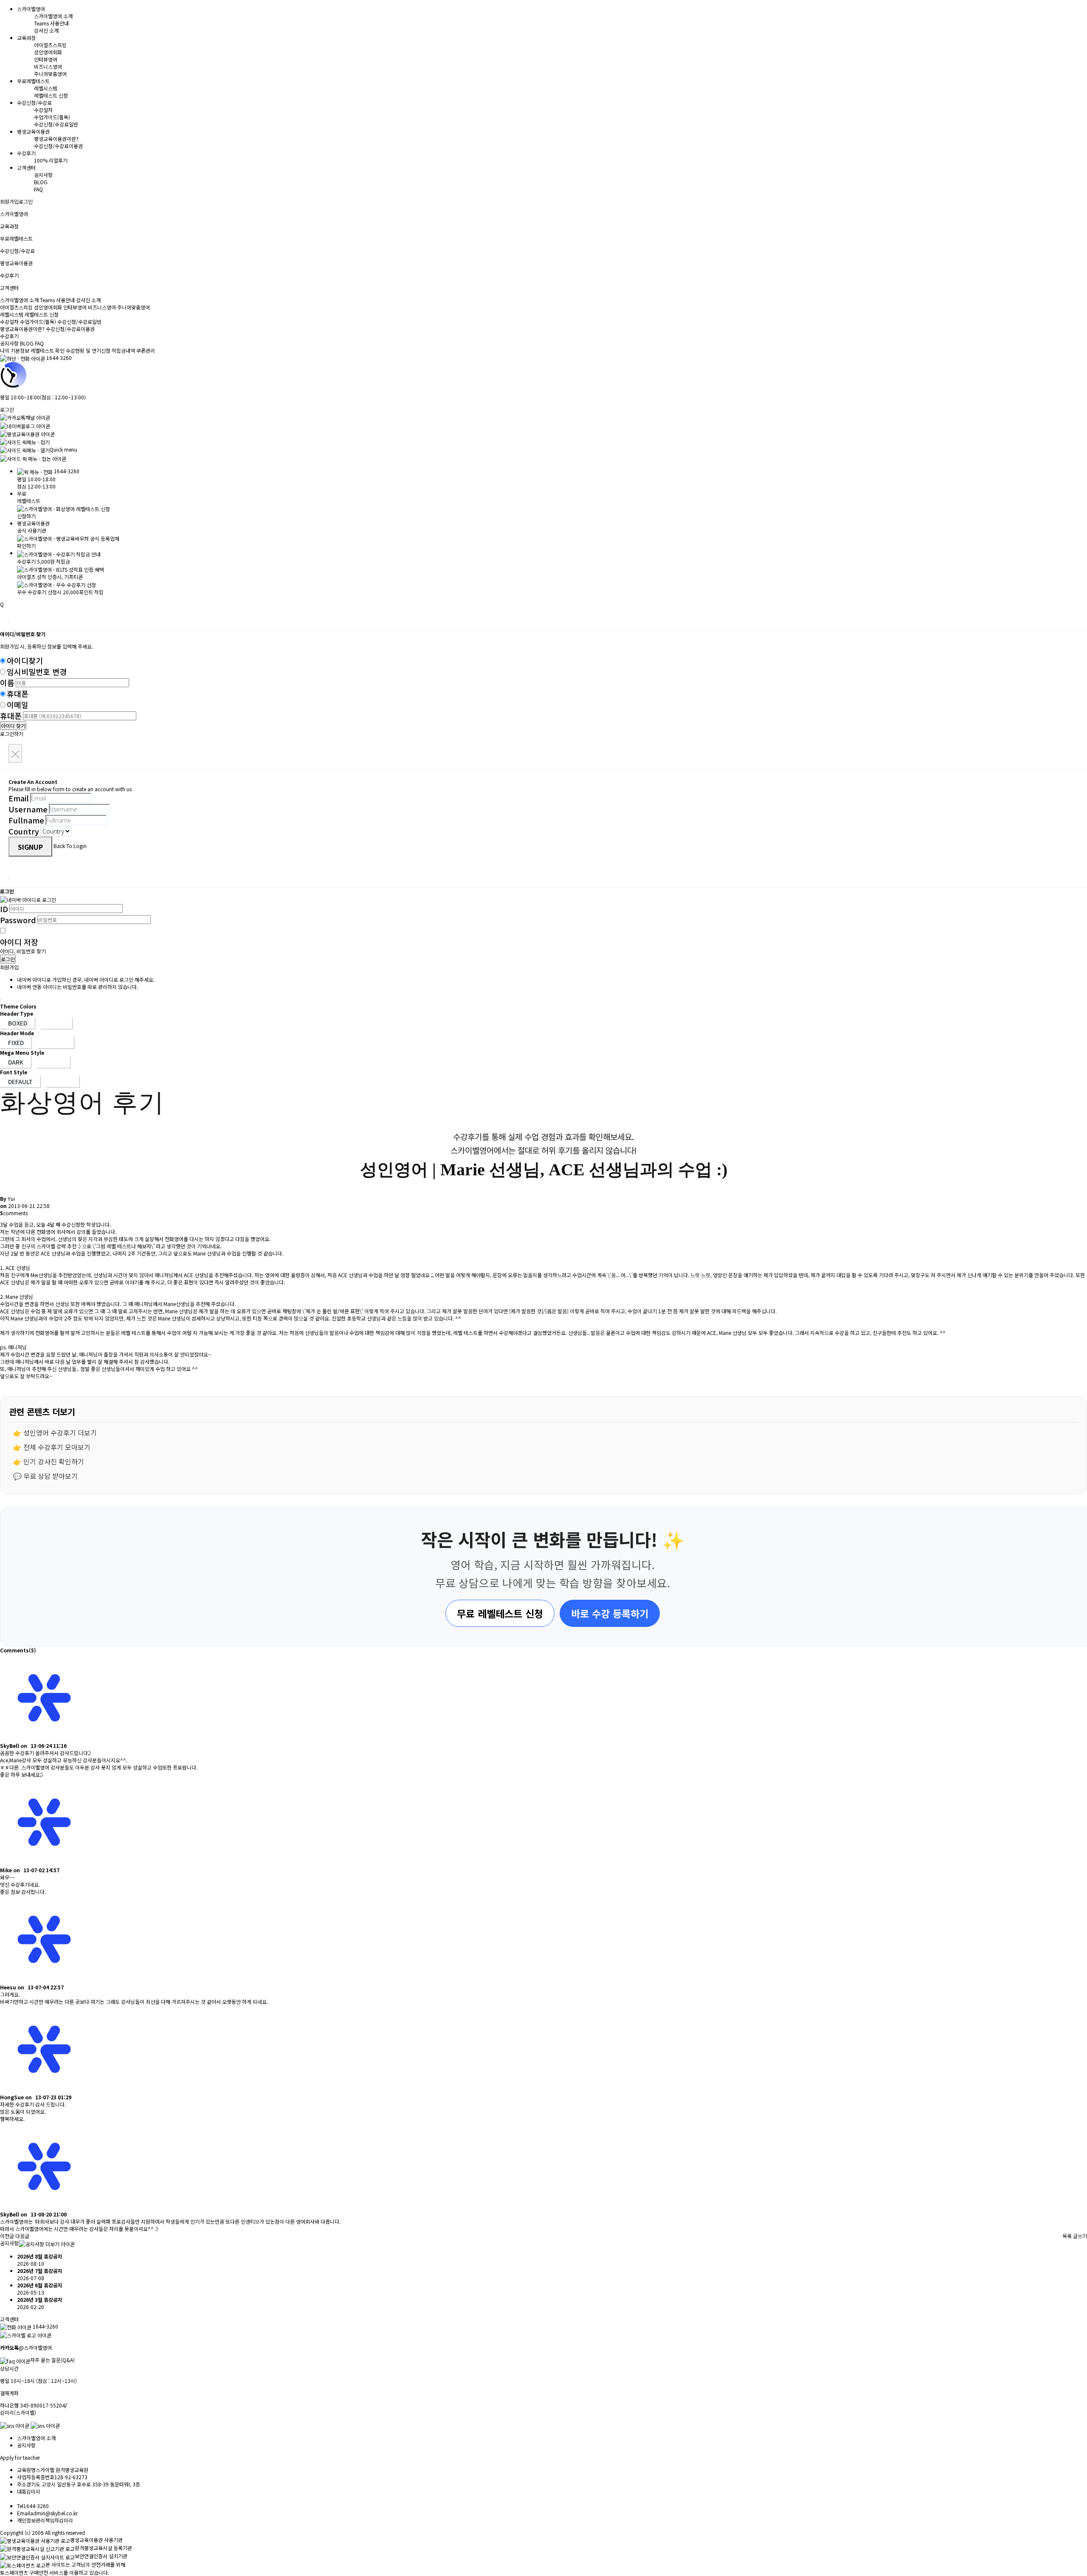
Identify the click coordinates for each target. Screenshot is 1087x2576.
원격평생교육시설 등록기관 (103, 2548)
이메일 (18, 705)
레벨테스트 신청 (51, 95)
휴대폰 (18, 694)
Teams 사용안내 (51, 23)
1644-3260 (59, 358)
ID (4, 909)
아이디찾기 (25, 660)
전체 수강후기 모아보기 (57, 1447)
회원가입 (9, 201)
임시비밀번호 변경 (37, 671)
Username (28, 809)
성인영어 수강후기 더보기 (60, 1433)
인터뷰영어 (46, 59)
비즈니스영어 (48, 66)
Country (24, 831)
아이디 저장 (19, 942)
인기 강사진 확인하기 (54, 1461)
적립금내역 (123, 350)
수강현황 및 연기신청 (88, 350)
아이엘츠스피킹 (50, 45)
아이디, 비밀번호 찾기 (23, 951)
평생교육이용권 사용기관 (96, 2540)
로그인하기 (12, 734)
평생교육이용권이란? (56, 139)
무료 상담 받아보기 (51, 1476)
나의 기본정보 (15, 350)
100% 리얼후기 (51, 160)
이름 (7, 683)
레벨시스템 (46, 88)
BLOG (41, 182)
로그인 (26, 201)
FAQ (38, 189)
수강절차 (43, 110)
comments (14, 1213)
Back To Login (70, 846)
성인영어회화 (48, 52)
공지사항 (43, 175)
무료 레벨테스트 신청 (500, 1613)
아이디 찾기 (13, 726)
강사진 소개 (46, 30)
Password (18, 920)
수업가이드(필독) (52, 117)
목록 (1067, 2236)
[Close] (9, 621)
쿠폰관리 (146, 350)
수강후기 (9, 336)
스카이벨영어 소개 (53, 16)
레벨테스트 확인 (48, 350)
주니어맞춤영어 (50, 74)
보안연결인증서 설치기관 (101, 2556)
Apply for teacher (20, 2457)
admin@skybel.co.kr (54, 2513)
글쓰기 (1080, 2236)
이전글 (7, 2236)
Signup (30, 847)
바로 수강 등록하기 (610, 1613)
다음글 (22, 2236)
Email (19, 798)
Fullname (26, 820)
